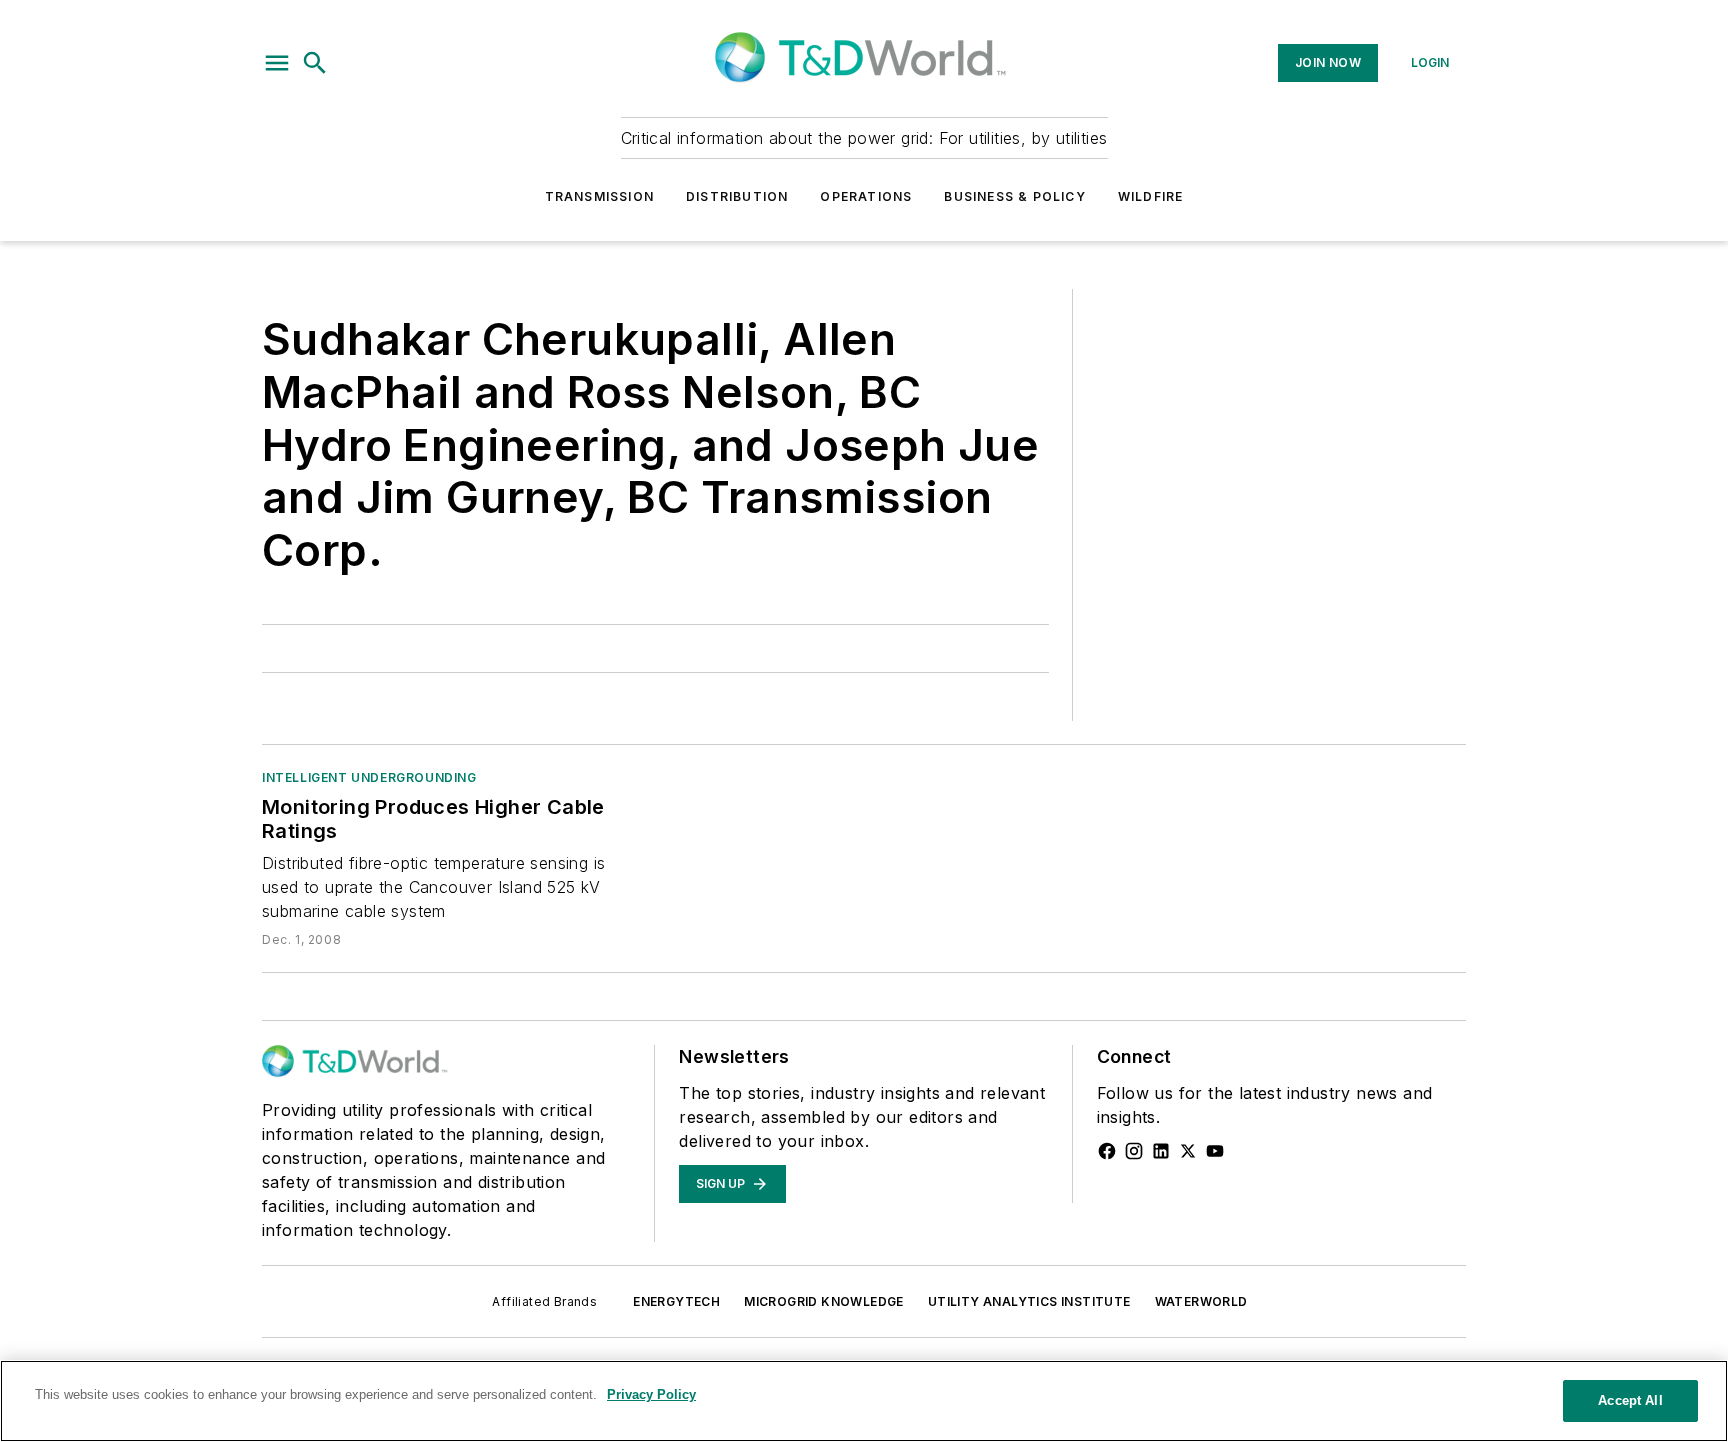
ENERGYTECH (676, 1301)
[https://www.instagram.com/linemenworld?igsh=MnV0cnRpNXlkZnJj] (1134, 1151)
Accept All (1630, 1400)
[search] (315, 63)
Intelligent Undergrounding (369, 777)
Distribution (737, 196)
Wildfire (1151, 196)
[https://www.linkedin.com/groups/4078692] (1161, 1151)
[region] (864, 1401)
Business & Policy (1014, 196)
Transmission (599, 196)
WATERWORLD (1201, 1301)
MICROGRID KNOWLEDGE (824, 1301)
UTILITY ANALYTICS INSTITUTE (1029, 1301)
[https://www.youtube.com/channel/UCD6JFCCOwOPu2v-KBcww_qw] (1215, 1151)
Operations (866, 196)
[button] (277, 63)
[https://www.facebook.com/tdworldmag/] (1107, 1151)
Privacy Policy (651, 1394)
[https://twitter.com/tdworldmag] (1188, 1151)
